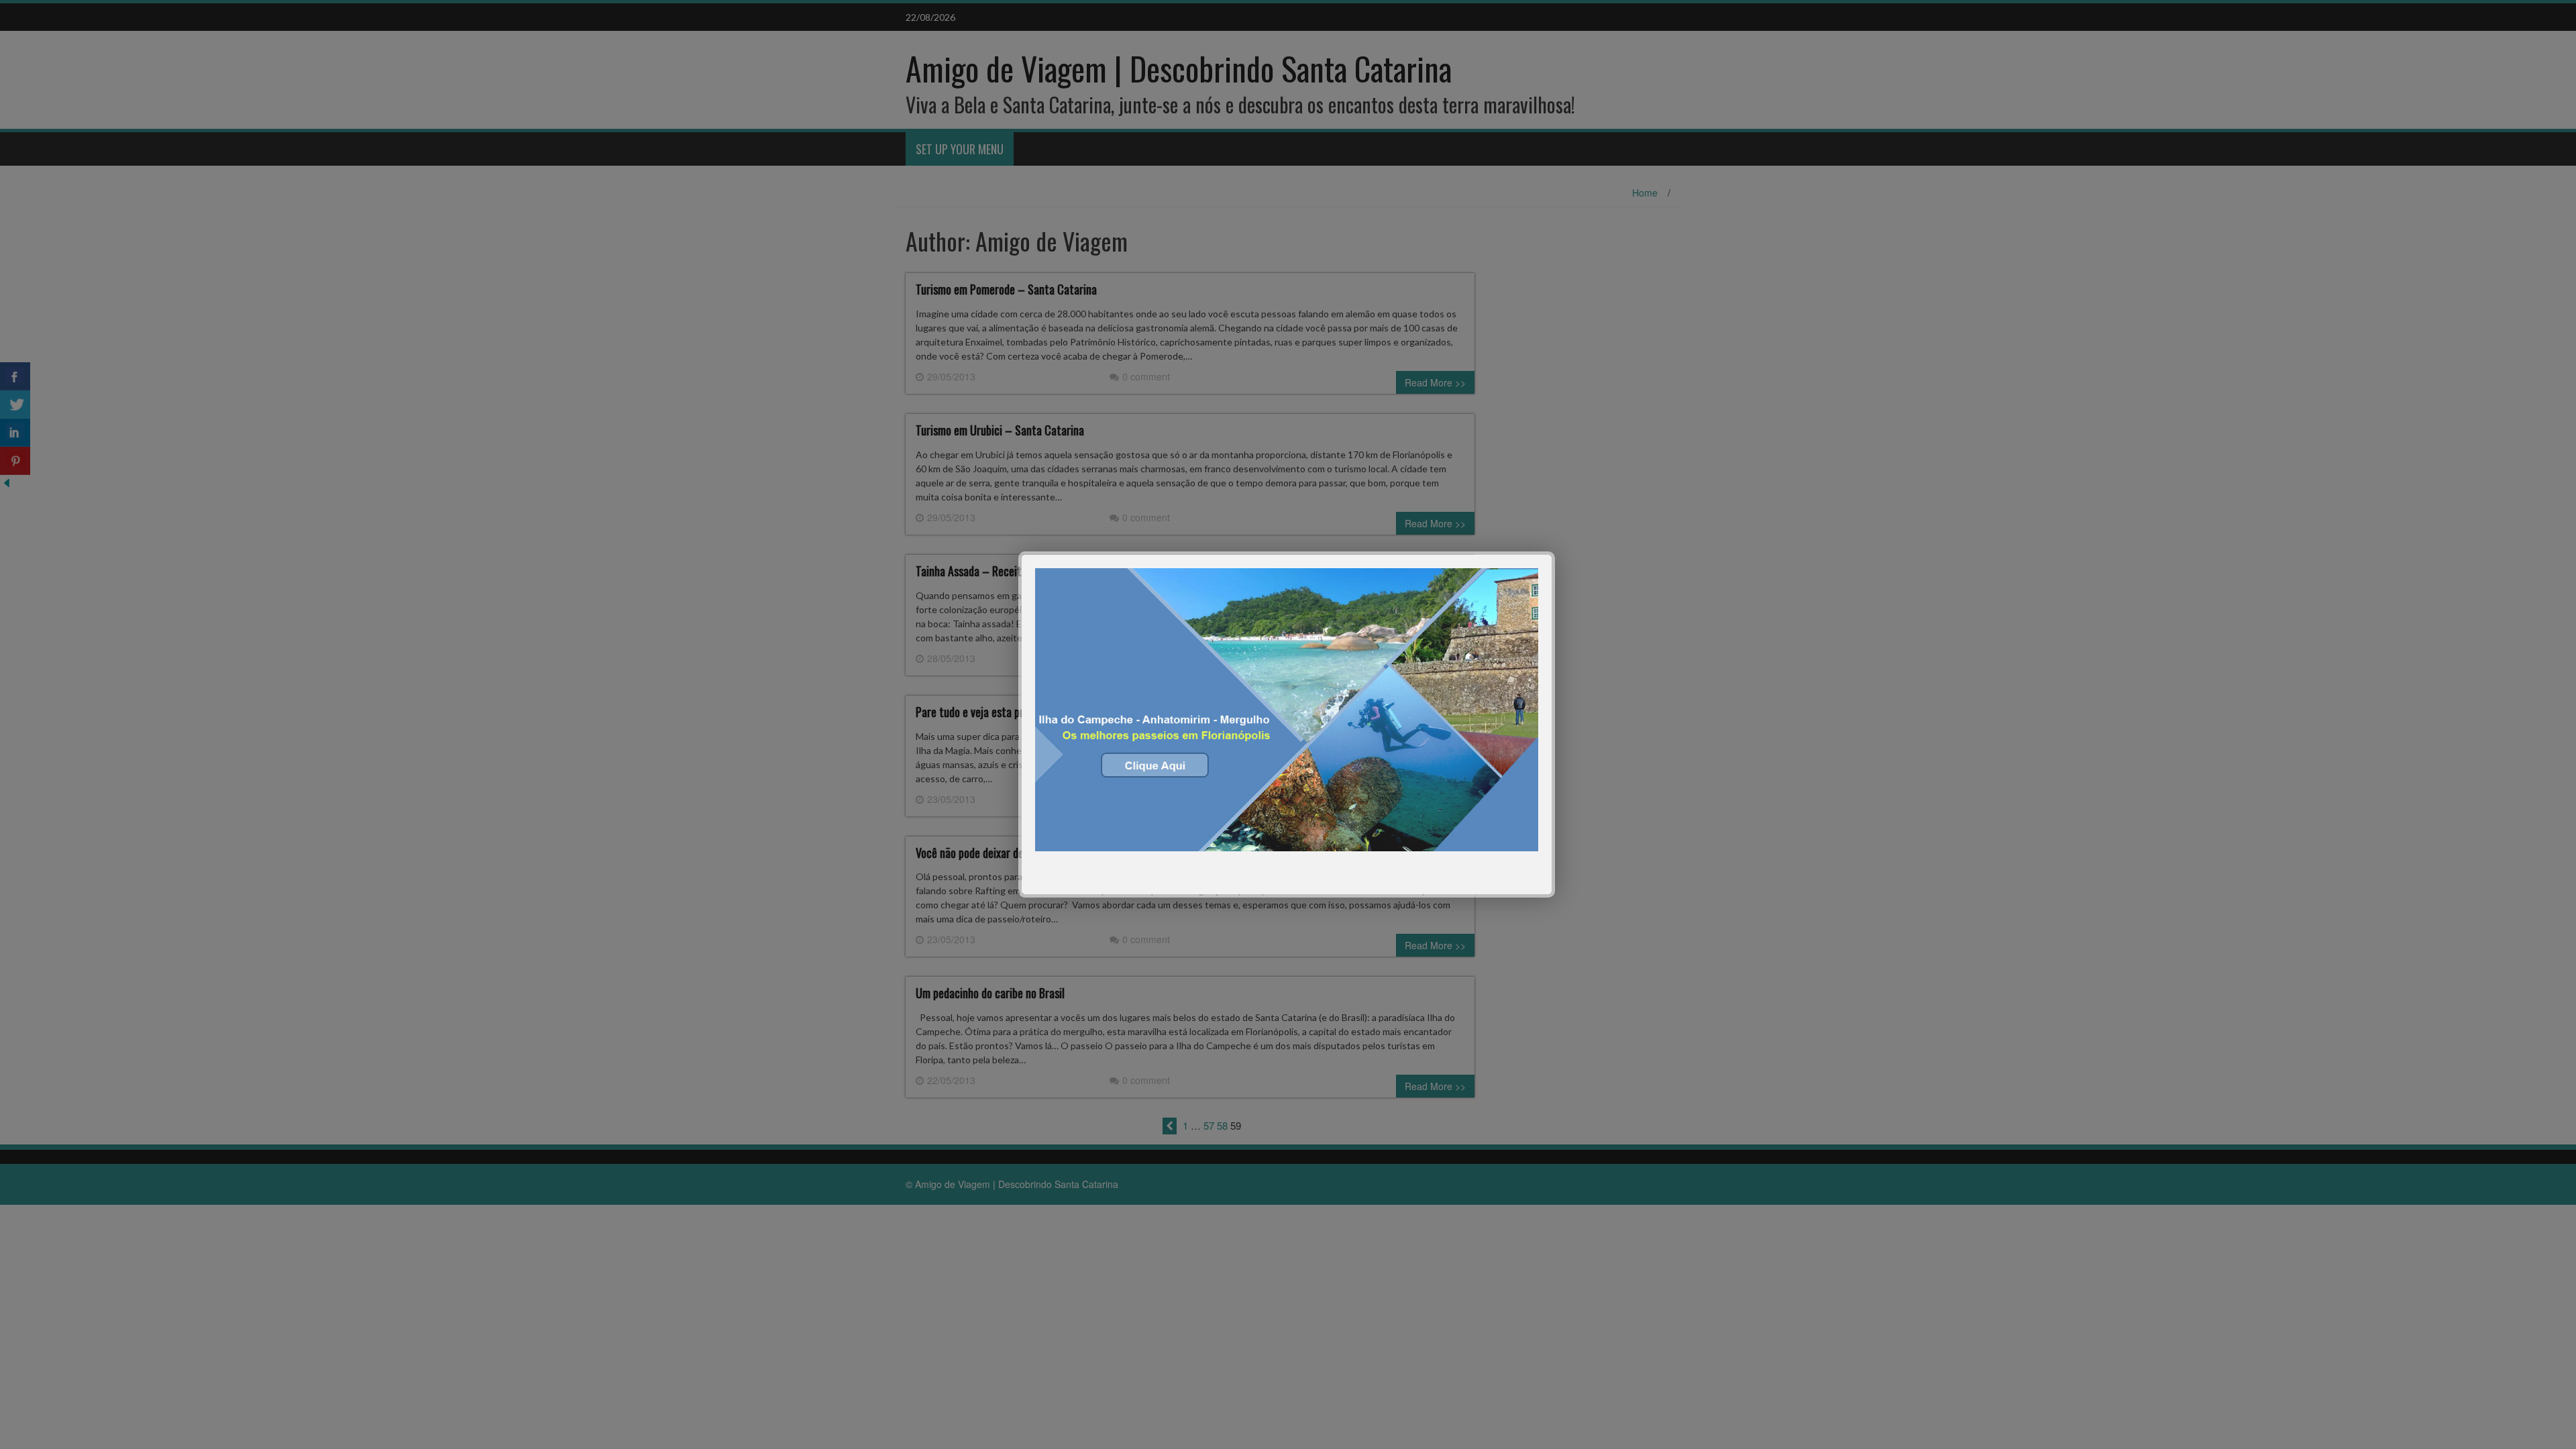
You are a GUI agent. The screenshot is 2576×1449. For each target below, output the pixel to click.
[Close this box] (1553, 553)
